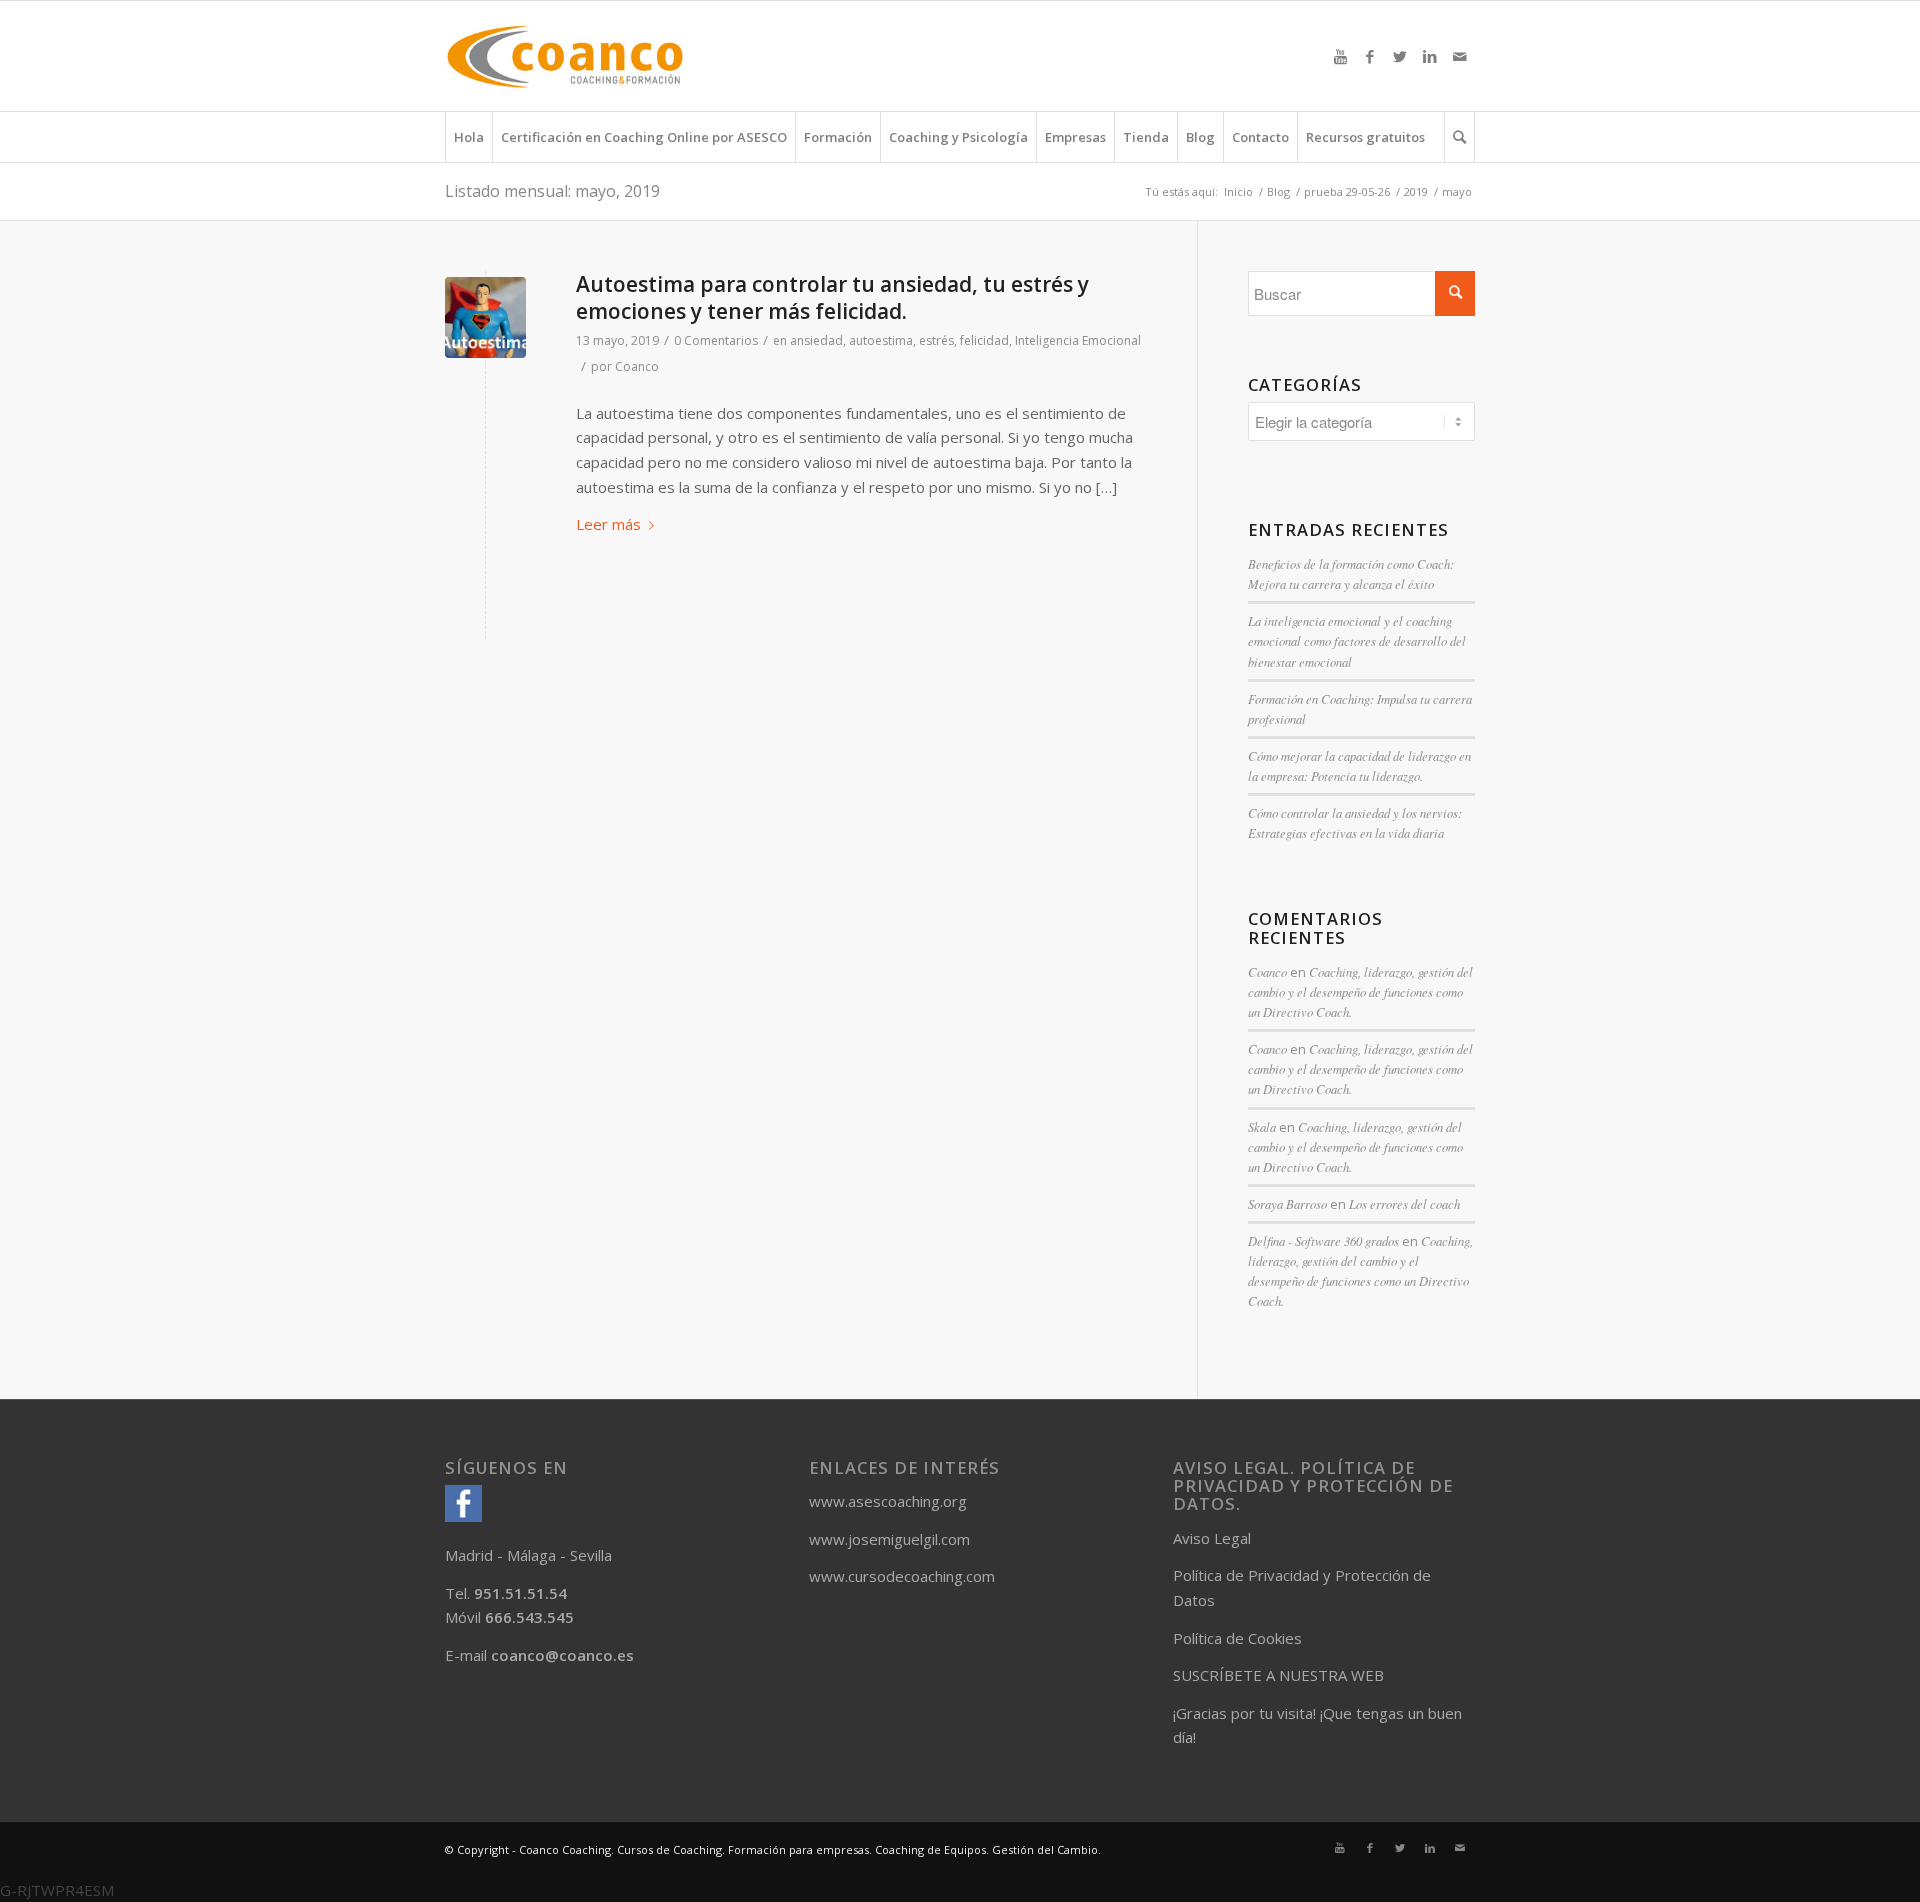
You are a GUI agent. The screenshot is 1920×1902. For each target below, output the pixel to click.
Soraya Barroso (1287, 1203)
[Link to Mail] (1460, 56)
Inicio (1238, 191)
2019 (1416, 191)
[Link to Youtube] (1340, 56)
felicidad (984, 340)
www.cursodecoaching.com (902, 1576)
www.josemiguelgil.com (889, 1539)
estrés (936, 340)
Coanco (637, 366)
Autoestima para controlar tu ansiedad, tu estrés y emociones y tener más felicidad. (832, 297)
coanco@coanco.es (562, 1655)
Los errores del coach (1404, 1203)
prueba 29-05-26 (1347, 191)
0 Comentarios (716, 340)
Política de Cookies (1237, 1638)
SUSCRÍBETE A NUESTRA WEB (1278, 1675)
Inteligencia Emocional (1078, 340)
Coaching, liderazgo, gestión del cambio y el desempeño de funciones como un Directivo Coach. (1360, 991)
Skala (1262, 1126)
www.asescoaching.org (888, 1501)
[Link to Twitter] (1400, 56)
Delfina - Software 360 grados (1323, 1240)
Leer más (608, 524)
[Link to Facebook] (1370, 56)
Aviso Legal (1212, 1538)
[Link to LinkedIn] (1430, 56)
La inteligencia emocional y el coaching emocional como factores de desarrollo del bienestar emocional (1357, 640)
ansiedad (816, 340)
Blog (1278, 191)
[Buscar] (1459, 137)
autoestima (881, 340)
